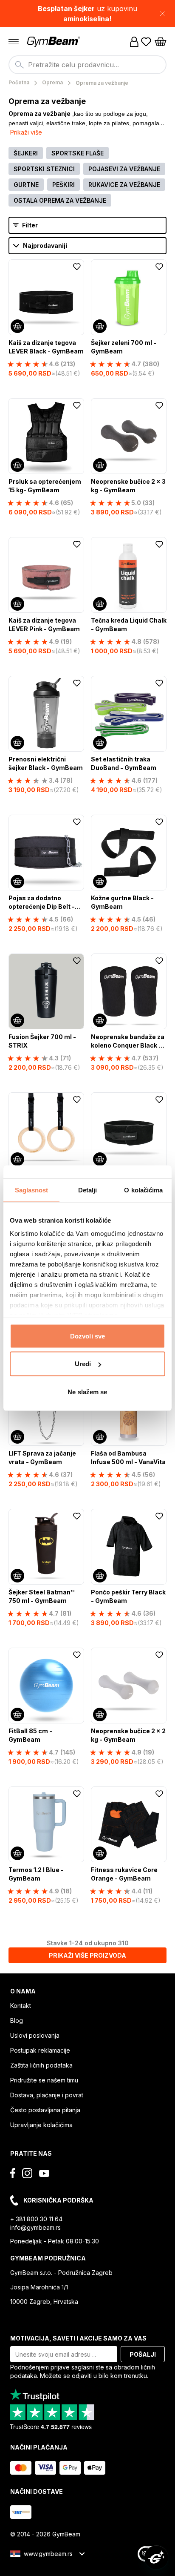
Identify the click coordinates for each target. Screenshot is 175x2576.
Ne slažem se (87, 1391)
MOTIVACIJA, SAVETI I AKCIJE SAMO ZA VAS (78, 2338)
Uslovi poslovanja (35, 2035)
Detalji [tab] (88, 1190)
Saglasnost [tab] (32, 1190)
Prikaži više (26, 132)
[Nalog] (134, 42)
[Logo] (54, 42)
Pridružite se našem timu (44, 2080)
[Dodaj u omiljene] (77, 267)
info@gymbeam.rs (35, 2227)
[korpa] (161, 42)
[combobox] (87, 65)
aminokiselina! (87, 19)
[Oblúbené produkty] (146, 42)
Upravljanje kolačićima (41, 2125)
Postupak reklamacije (40, 2050)
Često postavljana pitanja (45, 2110)
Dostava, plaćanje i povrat (47, 2095)
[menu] (14, 42)
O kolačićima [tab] (143, 1190)
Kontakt (21, 2006)
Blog (17, 2020)
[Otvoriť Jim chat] (156, 2557)
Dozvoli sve (87, 1336)
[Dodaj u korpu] (17, 326)
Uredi (83, 1364)
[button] (87, 14)
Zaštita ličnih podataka (41, 2065)
